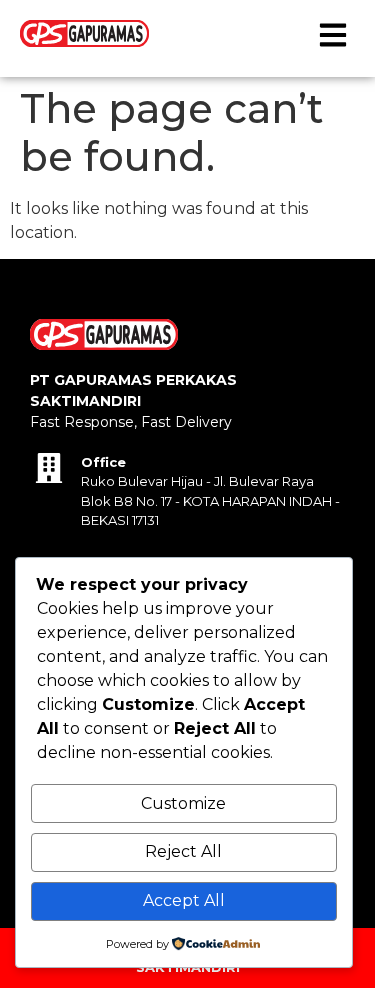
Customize (183, 803)
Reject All (183, 851)
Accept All (184, 900)
